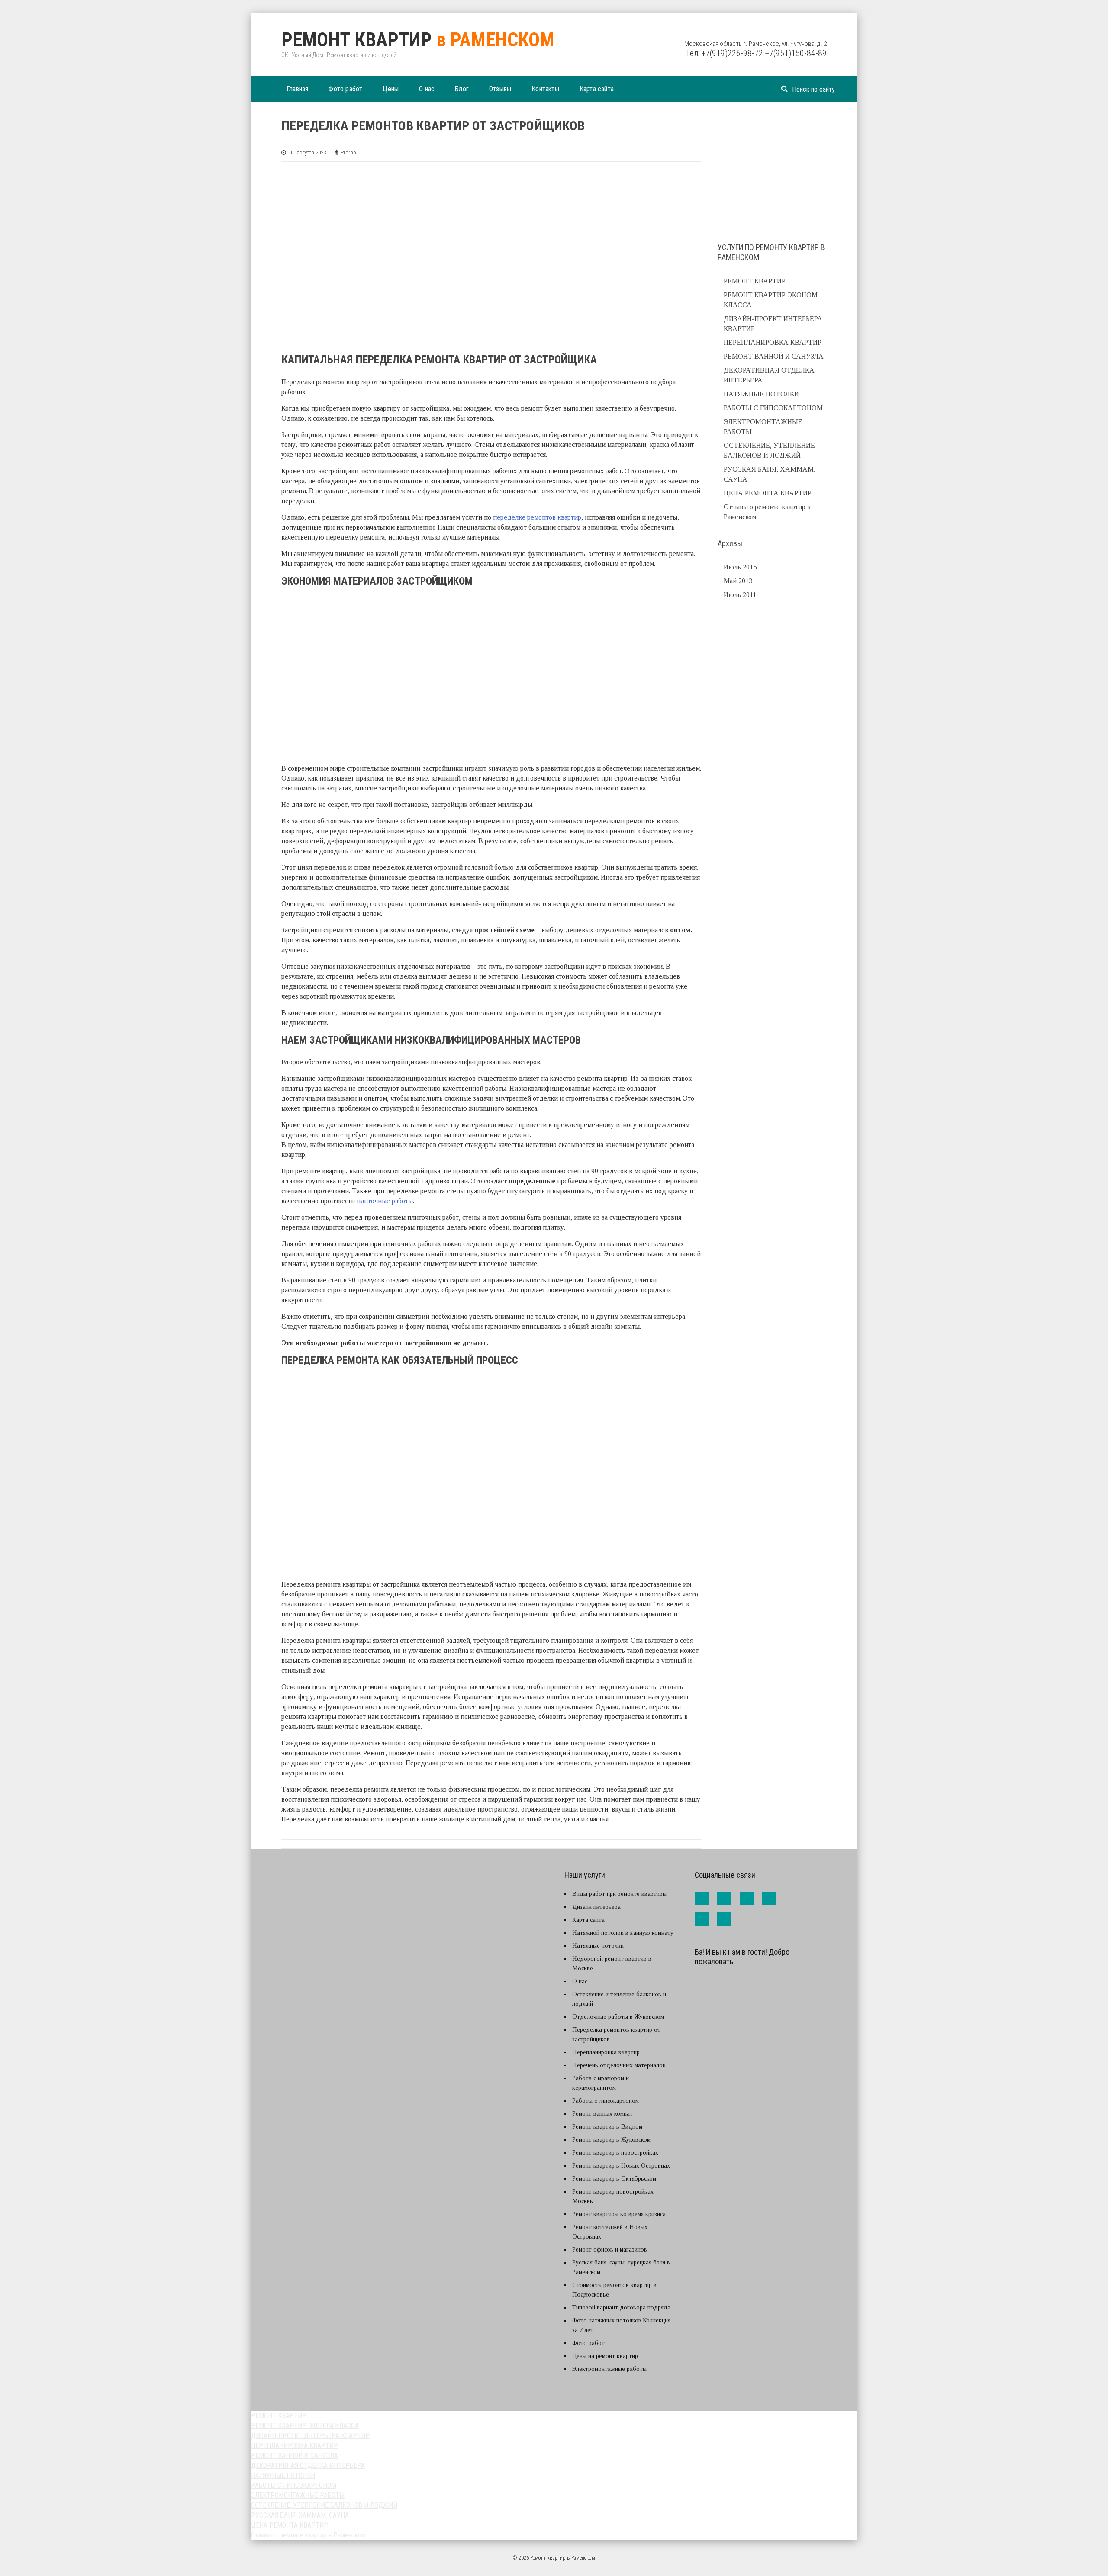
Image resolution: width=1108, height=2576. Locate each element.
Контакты (545, 89)
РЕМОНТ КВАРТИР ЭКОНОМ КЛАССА (305, 2426)
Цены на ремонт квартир (605, 2356)
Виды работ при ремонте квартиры (619, 1894)
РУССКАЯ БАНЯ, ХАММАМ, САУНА (300, 2515)
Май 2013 (738, 581)
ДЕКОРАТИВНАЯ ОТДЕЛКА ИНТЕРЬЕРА (308, 2465)
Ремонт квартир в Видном (607, 2127)
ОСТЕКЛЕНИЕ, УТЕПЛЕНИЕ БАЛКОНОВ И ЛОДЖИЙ (324, 2505)
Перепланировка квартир (606, 2052)
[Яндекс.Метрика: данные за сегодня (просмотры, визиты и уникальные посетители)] (714, 1983)
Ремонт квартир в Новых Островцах (621, 2166)
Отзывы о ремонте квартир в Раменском (308, 2535)
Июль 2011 (740, 595)
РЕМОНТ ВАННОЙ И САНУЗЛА (774, 356)
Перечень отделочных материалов (619, 2065)
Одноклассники (702, 1919)
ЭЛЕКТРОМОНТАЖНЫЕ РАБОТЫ (298, 2495)
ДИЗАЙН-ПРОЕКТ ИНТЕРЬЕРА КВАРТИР (310, 2436)
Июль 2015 (740, 567)
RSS (724, 1919)
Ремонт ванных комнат (602, 2114)
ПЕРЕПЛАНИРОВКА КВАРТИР (773, 342)
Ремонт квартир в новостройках (615, 2153)
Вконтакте (724, 1898)
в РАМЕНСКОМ (418, 40)
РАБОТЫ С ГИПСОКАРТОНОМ (773, 408)
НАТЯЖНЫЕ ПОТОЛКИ (761, 394)
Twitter (747, 1898)
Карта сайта (597, 89)
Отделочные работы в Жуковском (618, 2017)
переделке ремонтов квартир (537, 517)
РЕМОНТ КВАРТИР (755, 281)
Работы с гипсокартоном (606, 2101)
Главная (297, 89)
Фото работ (345, 89)
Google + (769, 1898)
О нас (427, 89)
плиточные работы (385, 1201)
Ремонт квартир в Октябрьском (614, 2179)
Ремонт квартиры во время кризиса (619, 2214)
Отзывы (500, 89)
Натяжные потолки (598, 1946)
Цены (391, 89)
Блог (462, 89)
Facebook (702, 1898)
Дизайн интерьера (596, 1907)
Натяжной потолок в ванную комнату (623, 1933)
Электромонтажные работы (609, 2369)
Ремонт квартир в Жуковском (611, 2140)
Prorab (348, 153)
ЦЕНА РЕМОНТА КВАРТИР (768, 493)
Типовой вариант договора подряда (621, 2308)
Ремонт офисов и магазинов (610, 2250)
